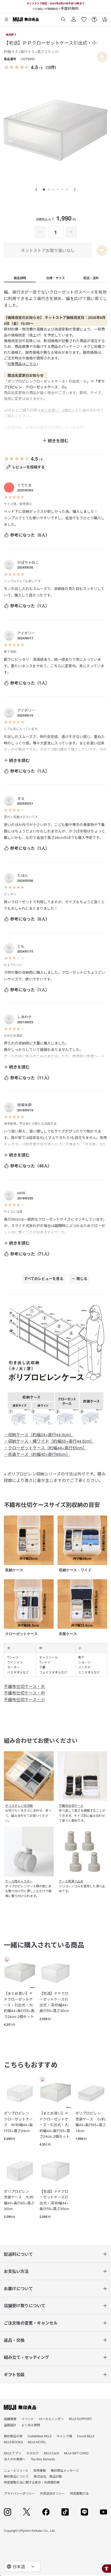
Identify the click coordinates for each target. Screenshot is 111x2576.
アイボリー (26, 633)
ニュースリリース (16, 2470)
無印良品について (16, 2476)
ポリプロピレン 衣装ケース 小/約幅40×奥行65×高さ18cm (91, 2122)
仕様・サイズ (55, 278)
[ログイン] (74, 17)
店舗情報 (10, 2419)
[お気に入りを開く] (84, 17)
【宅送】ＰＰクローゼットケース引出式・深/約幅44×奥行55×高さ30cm (54, 2002)
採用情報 (39, 2470)
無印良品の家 (13, 2436)
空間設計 (10, 2425)
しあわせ (25, 1017)
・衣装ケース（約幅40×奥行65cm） (37, 1454)
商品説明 (20, 278)
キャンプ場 (64, 2436)
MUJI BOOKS (13, 2442)
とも (21, 946)
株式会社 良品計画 (48, 2476)
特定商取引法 (79, 2493)
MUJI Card (51, 2453)
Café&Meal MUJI (39, 2436)
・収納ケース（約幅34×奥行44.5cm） (39, 1435)
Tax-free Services (43, 2459)
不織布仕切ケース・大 (24, 1686)
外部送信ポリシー (52, 2493)
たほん (23, 875)
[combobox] (22, 2566)
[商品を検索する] (63, 17)
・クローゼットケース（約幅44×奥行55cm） (45, 1448)
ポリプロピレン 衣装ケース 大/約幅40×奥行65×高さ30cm (19, 2200)
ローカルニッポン (51, 2419)
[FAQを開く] (94, 17)
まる (21, 798)
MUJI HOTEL (37, 2442)
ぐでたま (25, 485)
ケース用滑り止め (71, 1881)
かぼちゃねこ (28, 562)
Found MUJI (86, 2436)
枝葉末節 (25, 1105)
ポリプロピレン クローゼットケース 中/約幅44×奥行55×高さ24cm (18, 2122)
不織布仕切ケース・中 (24, 1693)
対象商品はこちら (22, 364)
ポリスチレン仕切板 (19, 1805)
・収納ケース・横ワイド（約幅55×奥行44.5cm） (49, 1441)
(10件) (51, 67)
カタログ (33, 2453)
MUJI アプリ (13, 2453)
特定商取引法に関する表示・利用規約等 (32, 2482)
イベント (28, 2419)
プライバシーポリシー (19, 2493)
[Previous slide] (36, 190)
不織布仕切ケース (71, 1805)
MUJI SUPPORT (80, 2419)
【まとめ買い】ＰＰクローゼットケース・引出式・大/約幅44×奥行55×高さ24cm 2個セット (19, 2005)
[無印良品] (20, 2407)
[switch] (102, 57)
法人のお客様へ (15, 2459)
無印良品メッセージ (65, 2470)
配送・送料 (91, 278)
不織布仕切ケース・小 (24, 1699)
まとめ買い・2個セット (60, 410)
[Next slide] (75, 190)
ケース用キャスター (19, 1881)
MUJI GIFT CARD (76, 2453)
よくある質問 (31, 2425)
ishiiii (21, 1193)
